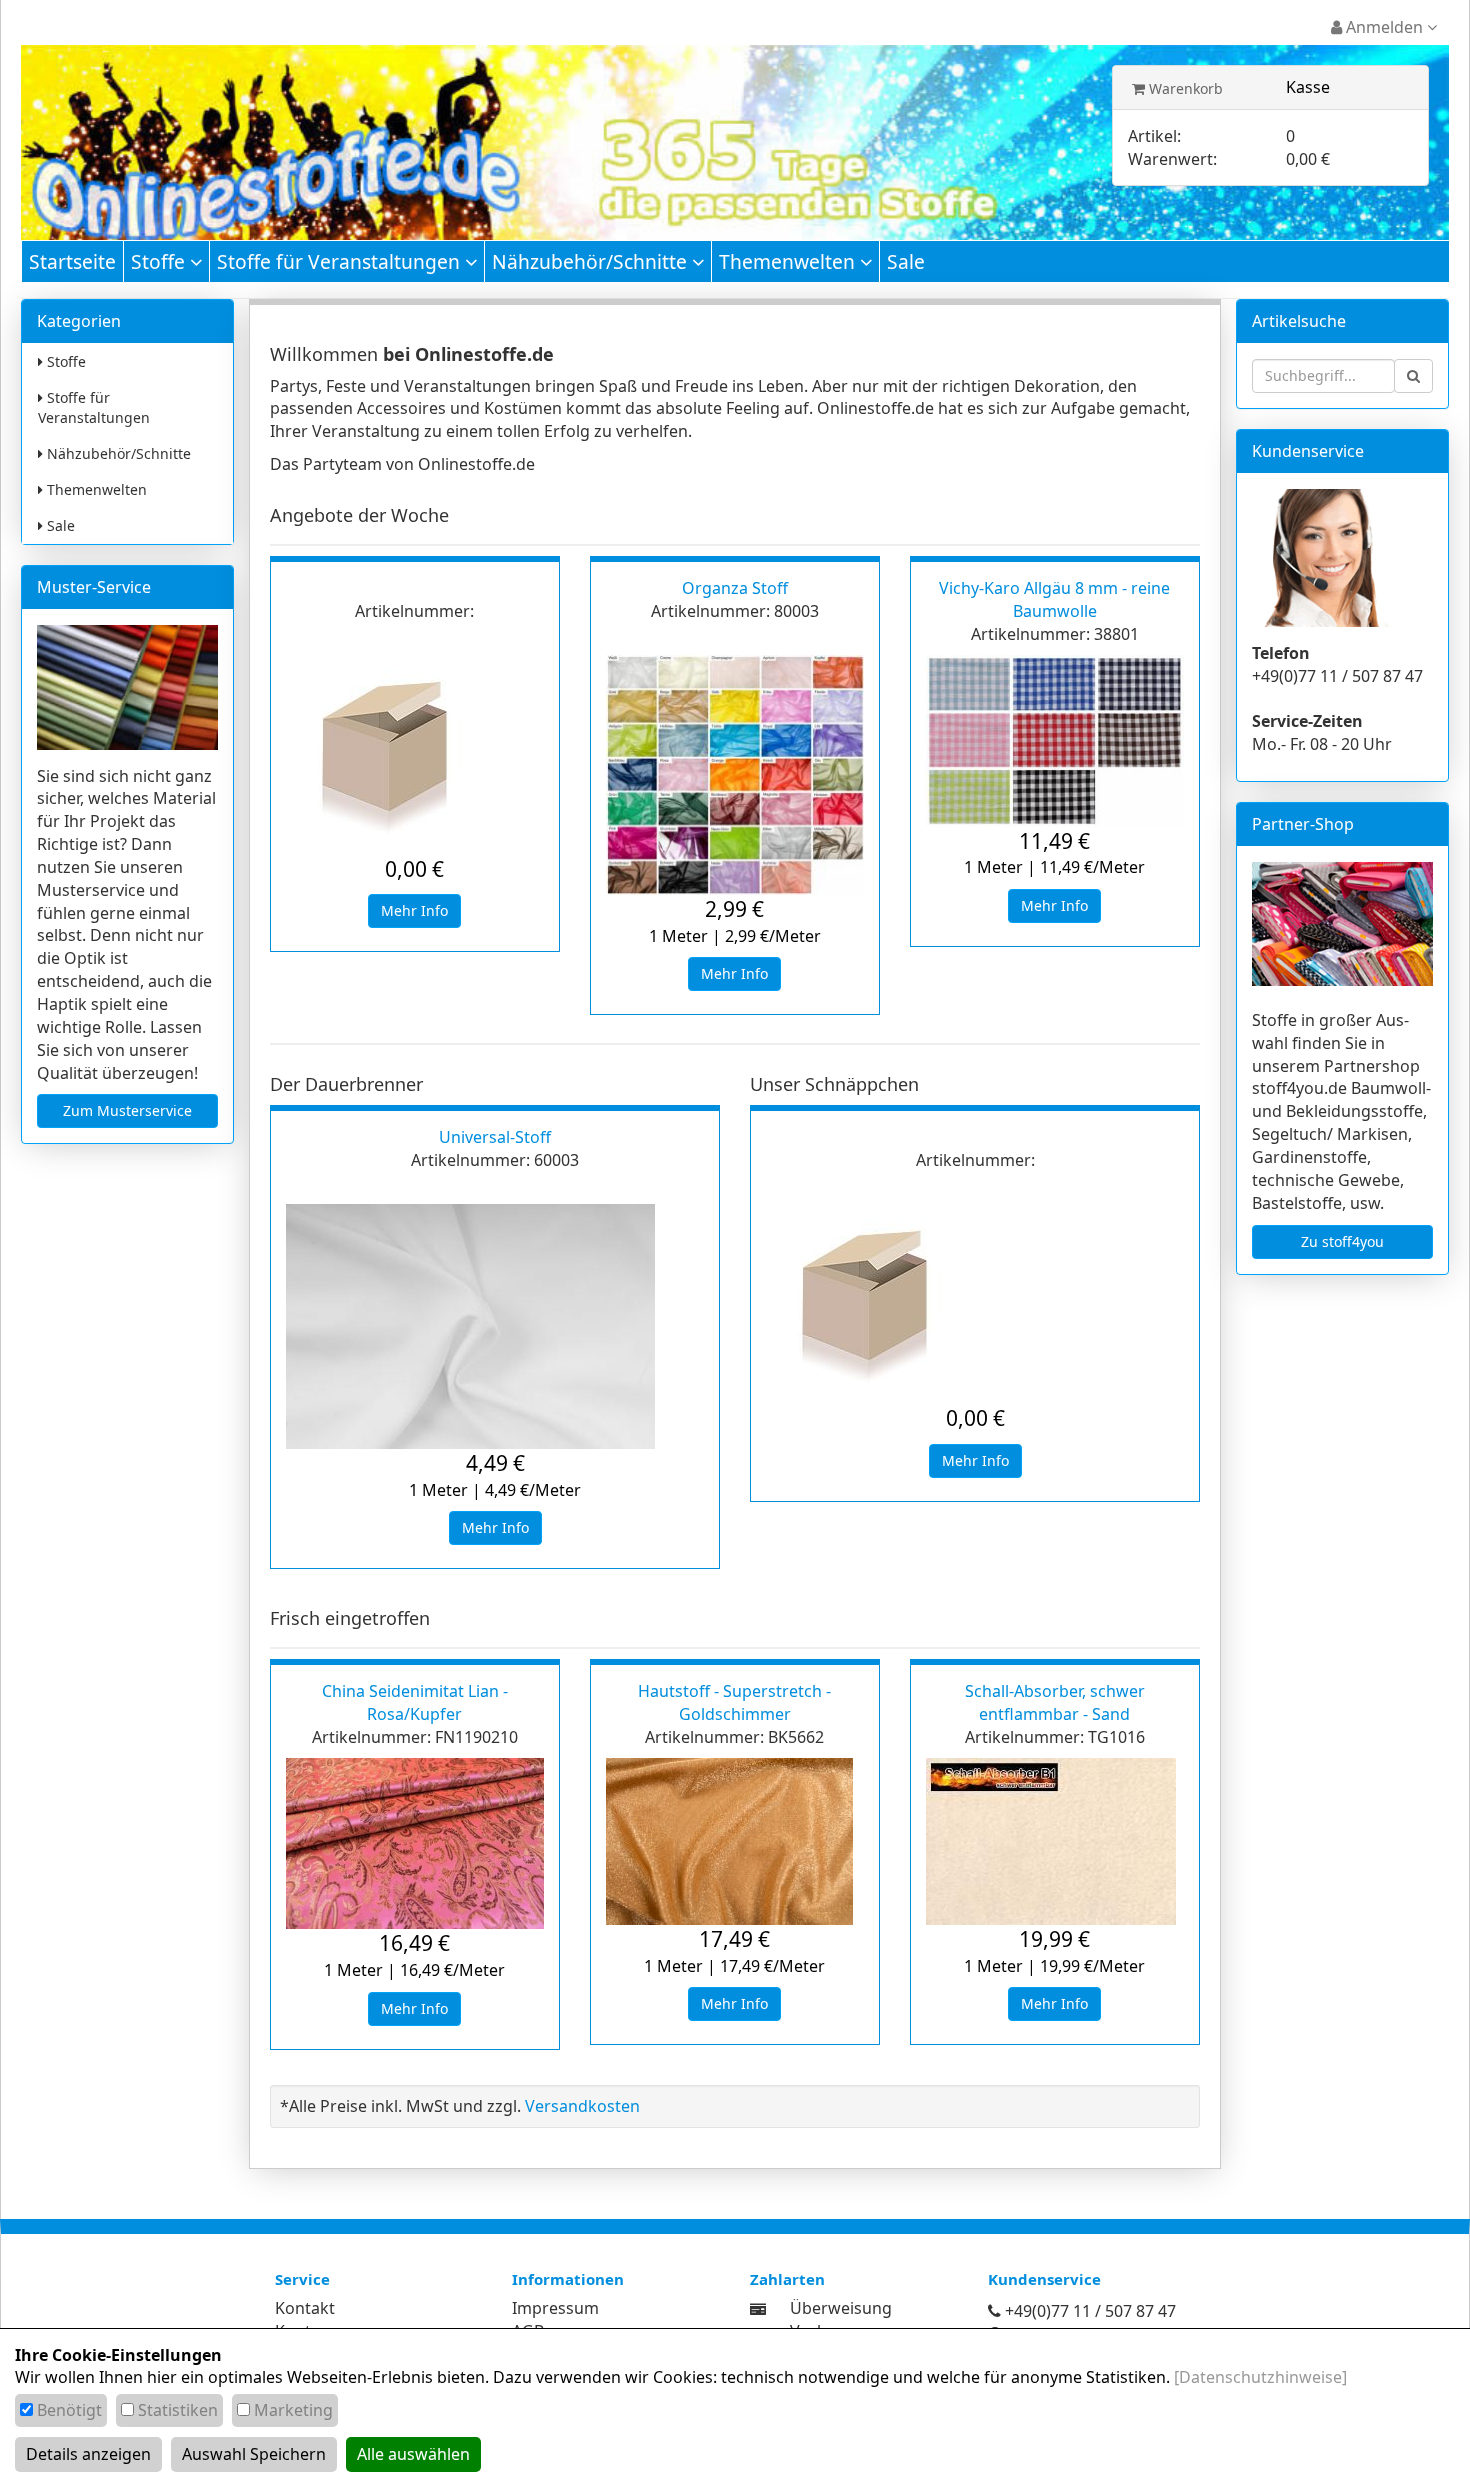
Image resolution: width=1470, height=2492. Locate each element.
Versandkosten (582, 2106)
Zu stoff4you (1342, 1241)
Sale (906, 261)
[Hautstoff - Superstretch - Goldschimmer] (735, 1841)
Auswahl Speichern (254, 2454)
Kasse (1308, 87)
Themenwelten (789, 261)
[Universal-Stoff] (495, 1326)
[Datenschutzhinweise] (1260, 2377)
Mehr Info (414, 910)
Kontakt (305, 2308)
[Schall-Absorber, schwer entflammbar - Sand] (1055, 1841)
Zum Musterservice (127, 1110)
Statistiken (178, 2410)
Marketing (293, 2410)
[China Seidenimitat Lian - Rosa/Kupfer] (415, 1843)
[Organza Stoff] (735, 775)
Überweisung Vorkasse (841, 2319)
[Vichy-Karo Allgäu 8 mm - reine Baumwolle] (1055, 741)
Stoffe (160, 261)
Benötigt (69, 2410)
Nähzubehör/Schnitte (592, 261)
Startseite (72, 261)
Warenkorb (1184, 88)
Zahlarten (787, 2279)
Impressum (555, 2308)
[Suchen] (1413, 376)
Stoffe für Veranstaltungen (341, 261)
